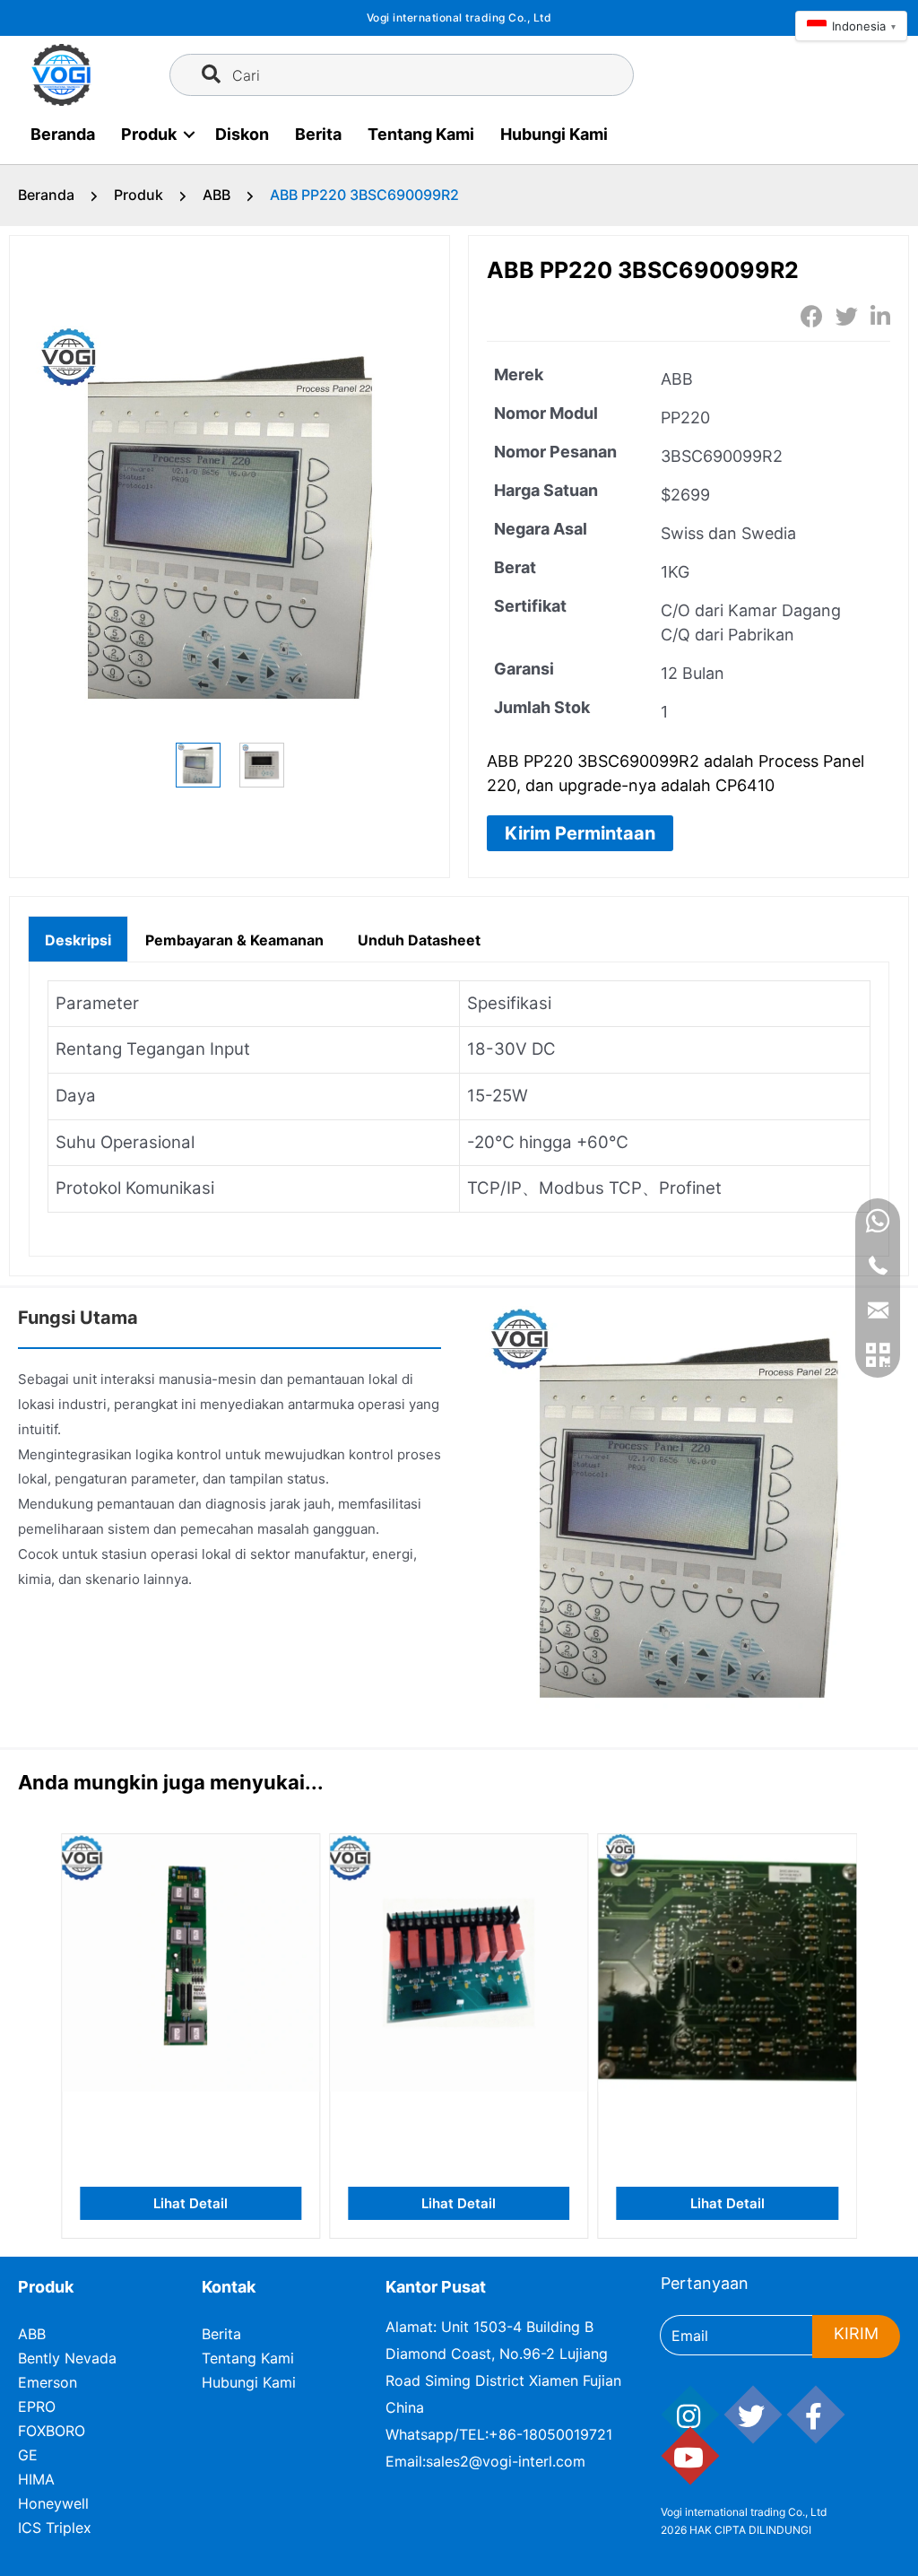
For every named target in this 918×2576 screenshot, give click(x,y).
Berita (318, 134)
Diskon (242, 134)
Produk (149, 134)
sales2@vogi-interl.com (506, 2461)
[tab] (78, 938)
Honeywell (53, 2503)
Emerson (48, 2382)
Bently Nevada (67, 2358)
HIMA (36, 2479)
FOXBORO (52, 2431)
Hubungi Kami (554, 134)
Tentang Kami (421, 134)
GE (28, 2455)
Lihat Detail (191, 2203)
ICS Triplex (55, 2528)
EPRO (37, 2406)
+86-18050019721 (550, 2434)
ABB (217, 195)
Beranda (63, 134)
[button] (580, 833)
